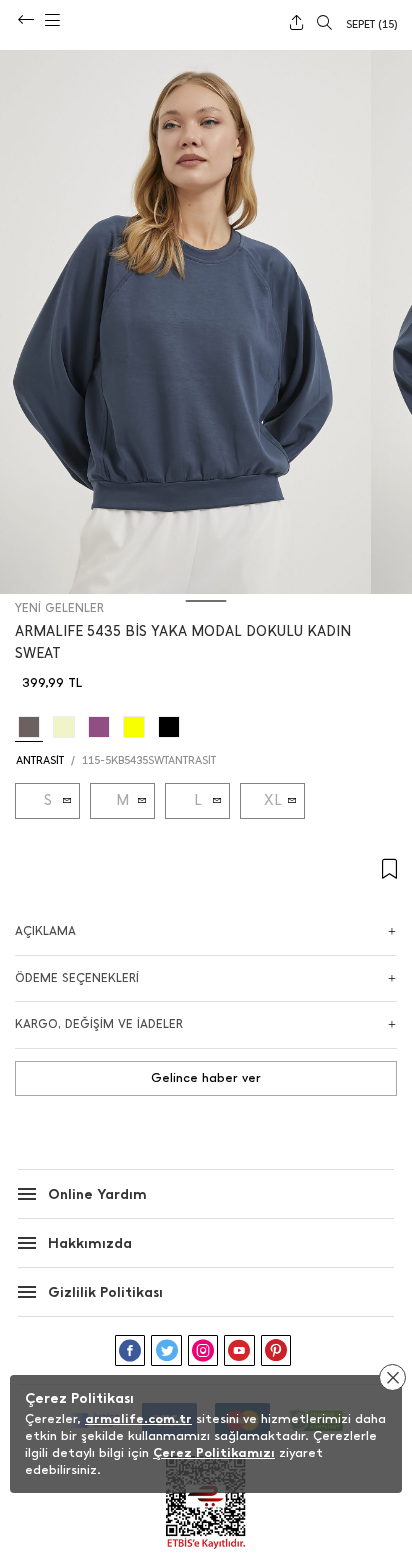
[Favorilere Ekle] (206, 869)
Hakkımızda (90, 1243)
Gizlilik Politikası (105, 1292)
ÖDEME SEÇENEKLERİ (77, 978)
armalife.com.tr (138, 1418)
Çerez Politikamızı (214, 1452)
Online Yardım (97, 1194)
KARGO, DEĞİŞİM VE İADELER (99, 1024)
